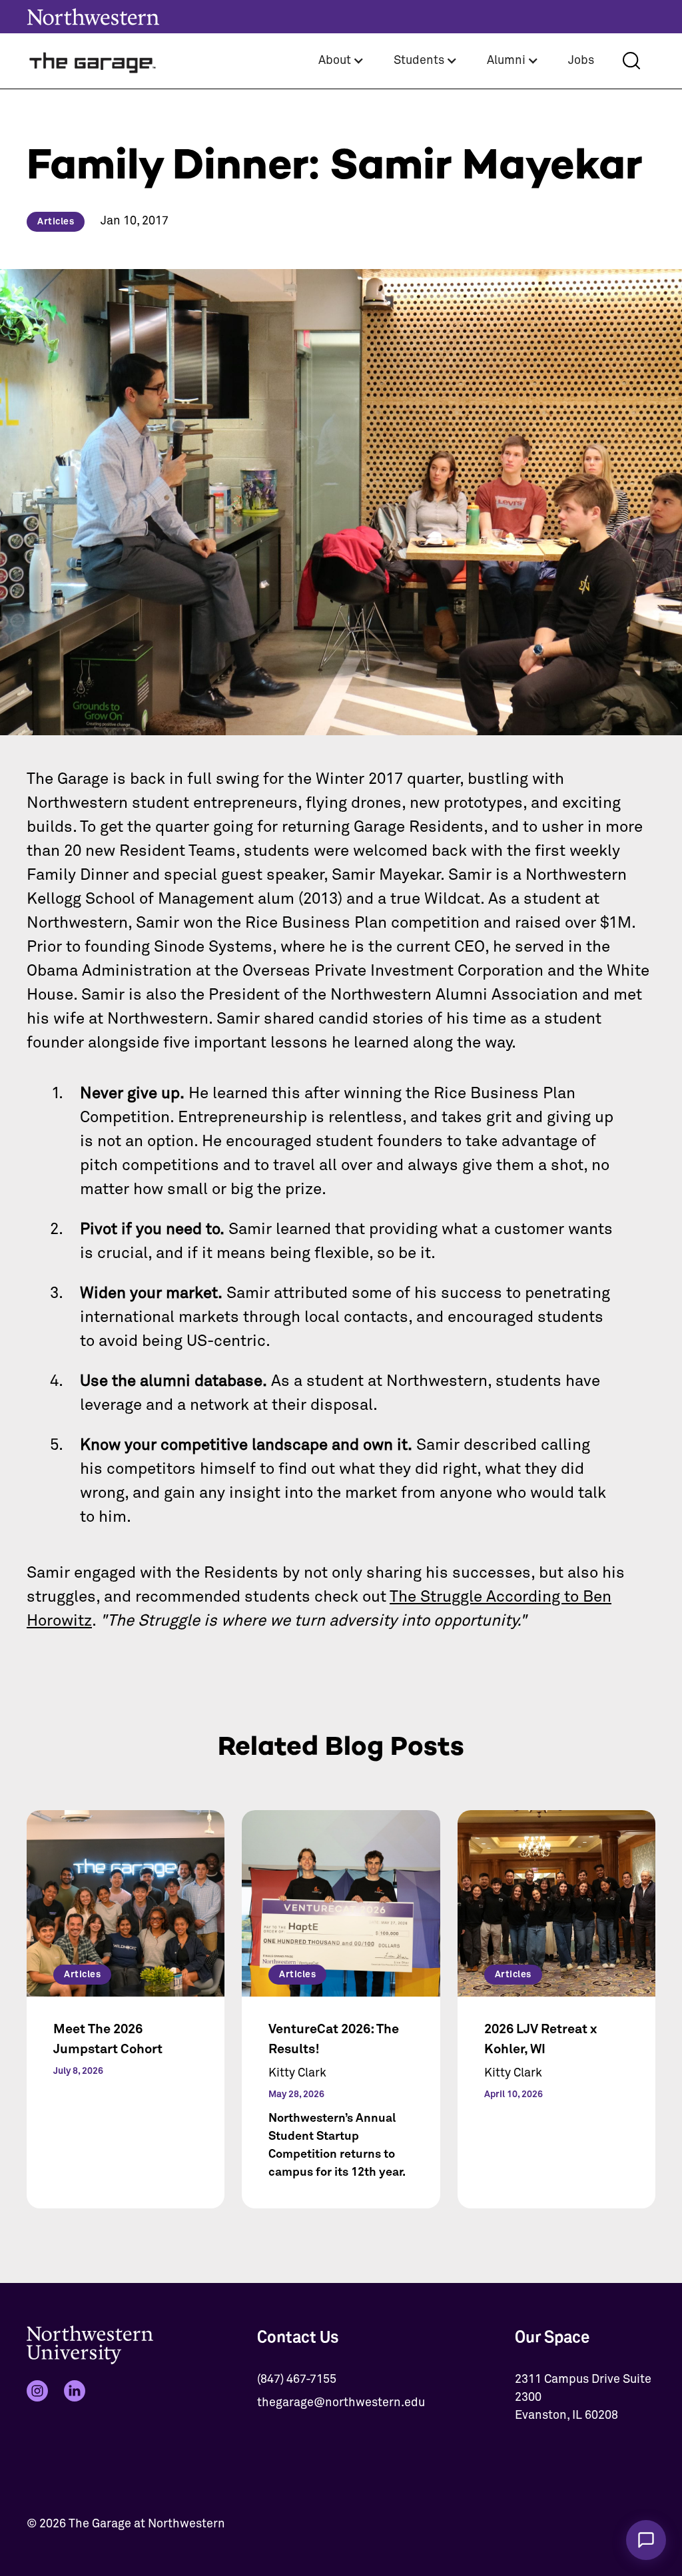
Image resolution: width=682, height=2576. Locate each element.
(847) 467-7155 (297, 2380)
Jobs (581, 61)
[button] (341, 61)
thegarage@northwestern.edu (341, 2403)
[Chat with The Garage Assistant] (646, 2540)
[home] (93, 61)
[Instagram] (37, 2391)
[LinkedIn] (75, 2391)
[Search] (631, 61)
